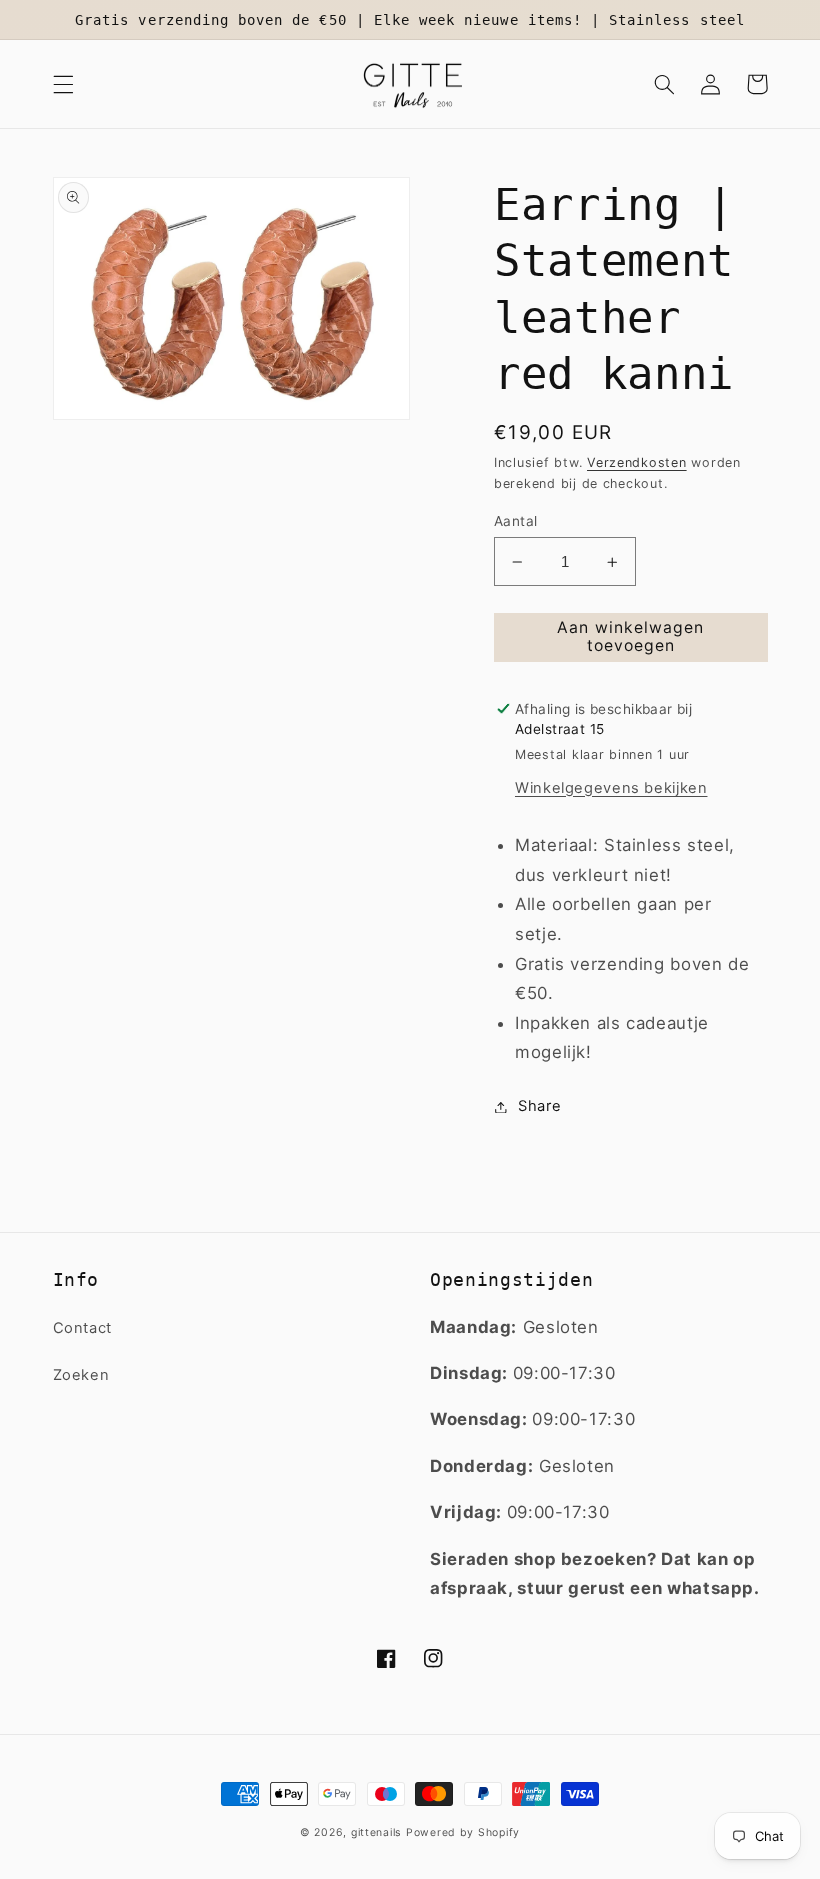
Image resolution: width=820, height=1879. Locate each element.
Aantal (516, 521)
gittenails (376, 1832)
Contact (82, 1328)
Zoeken (81, 1375)
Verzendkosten (637, 462)
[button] (63, 84)
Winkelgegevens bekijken (611, 788)
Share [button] (539, 1106)
